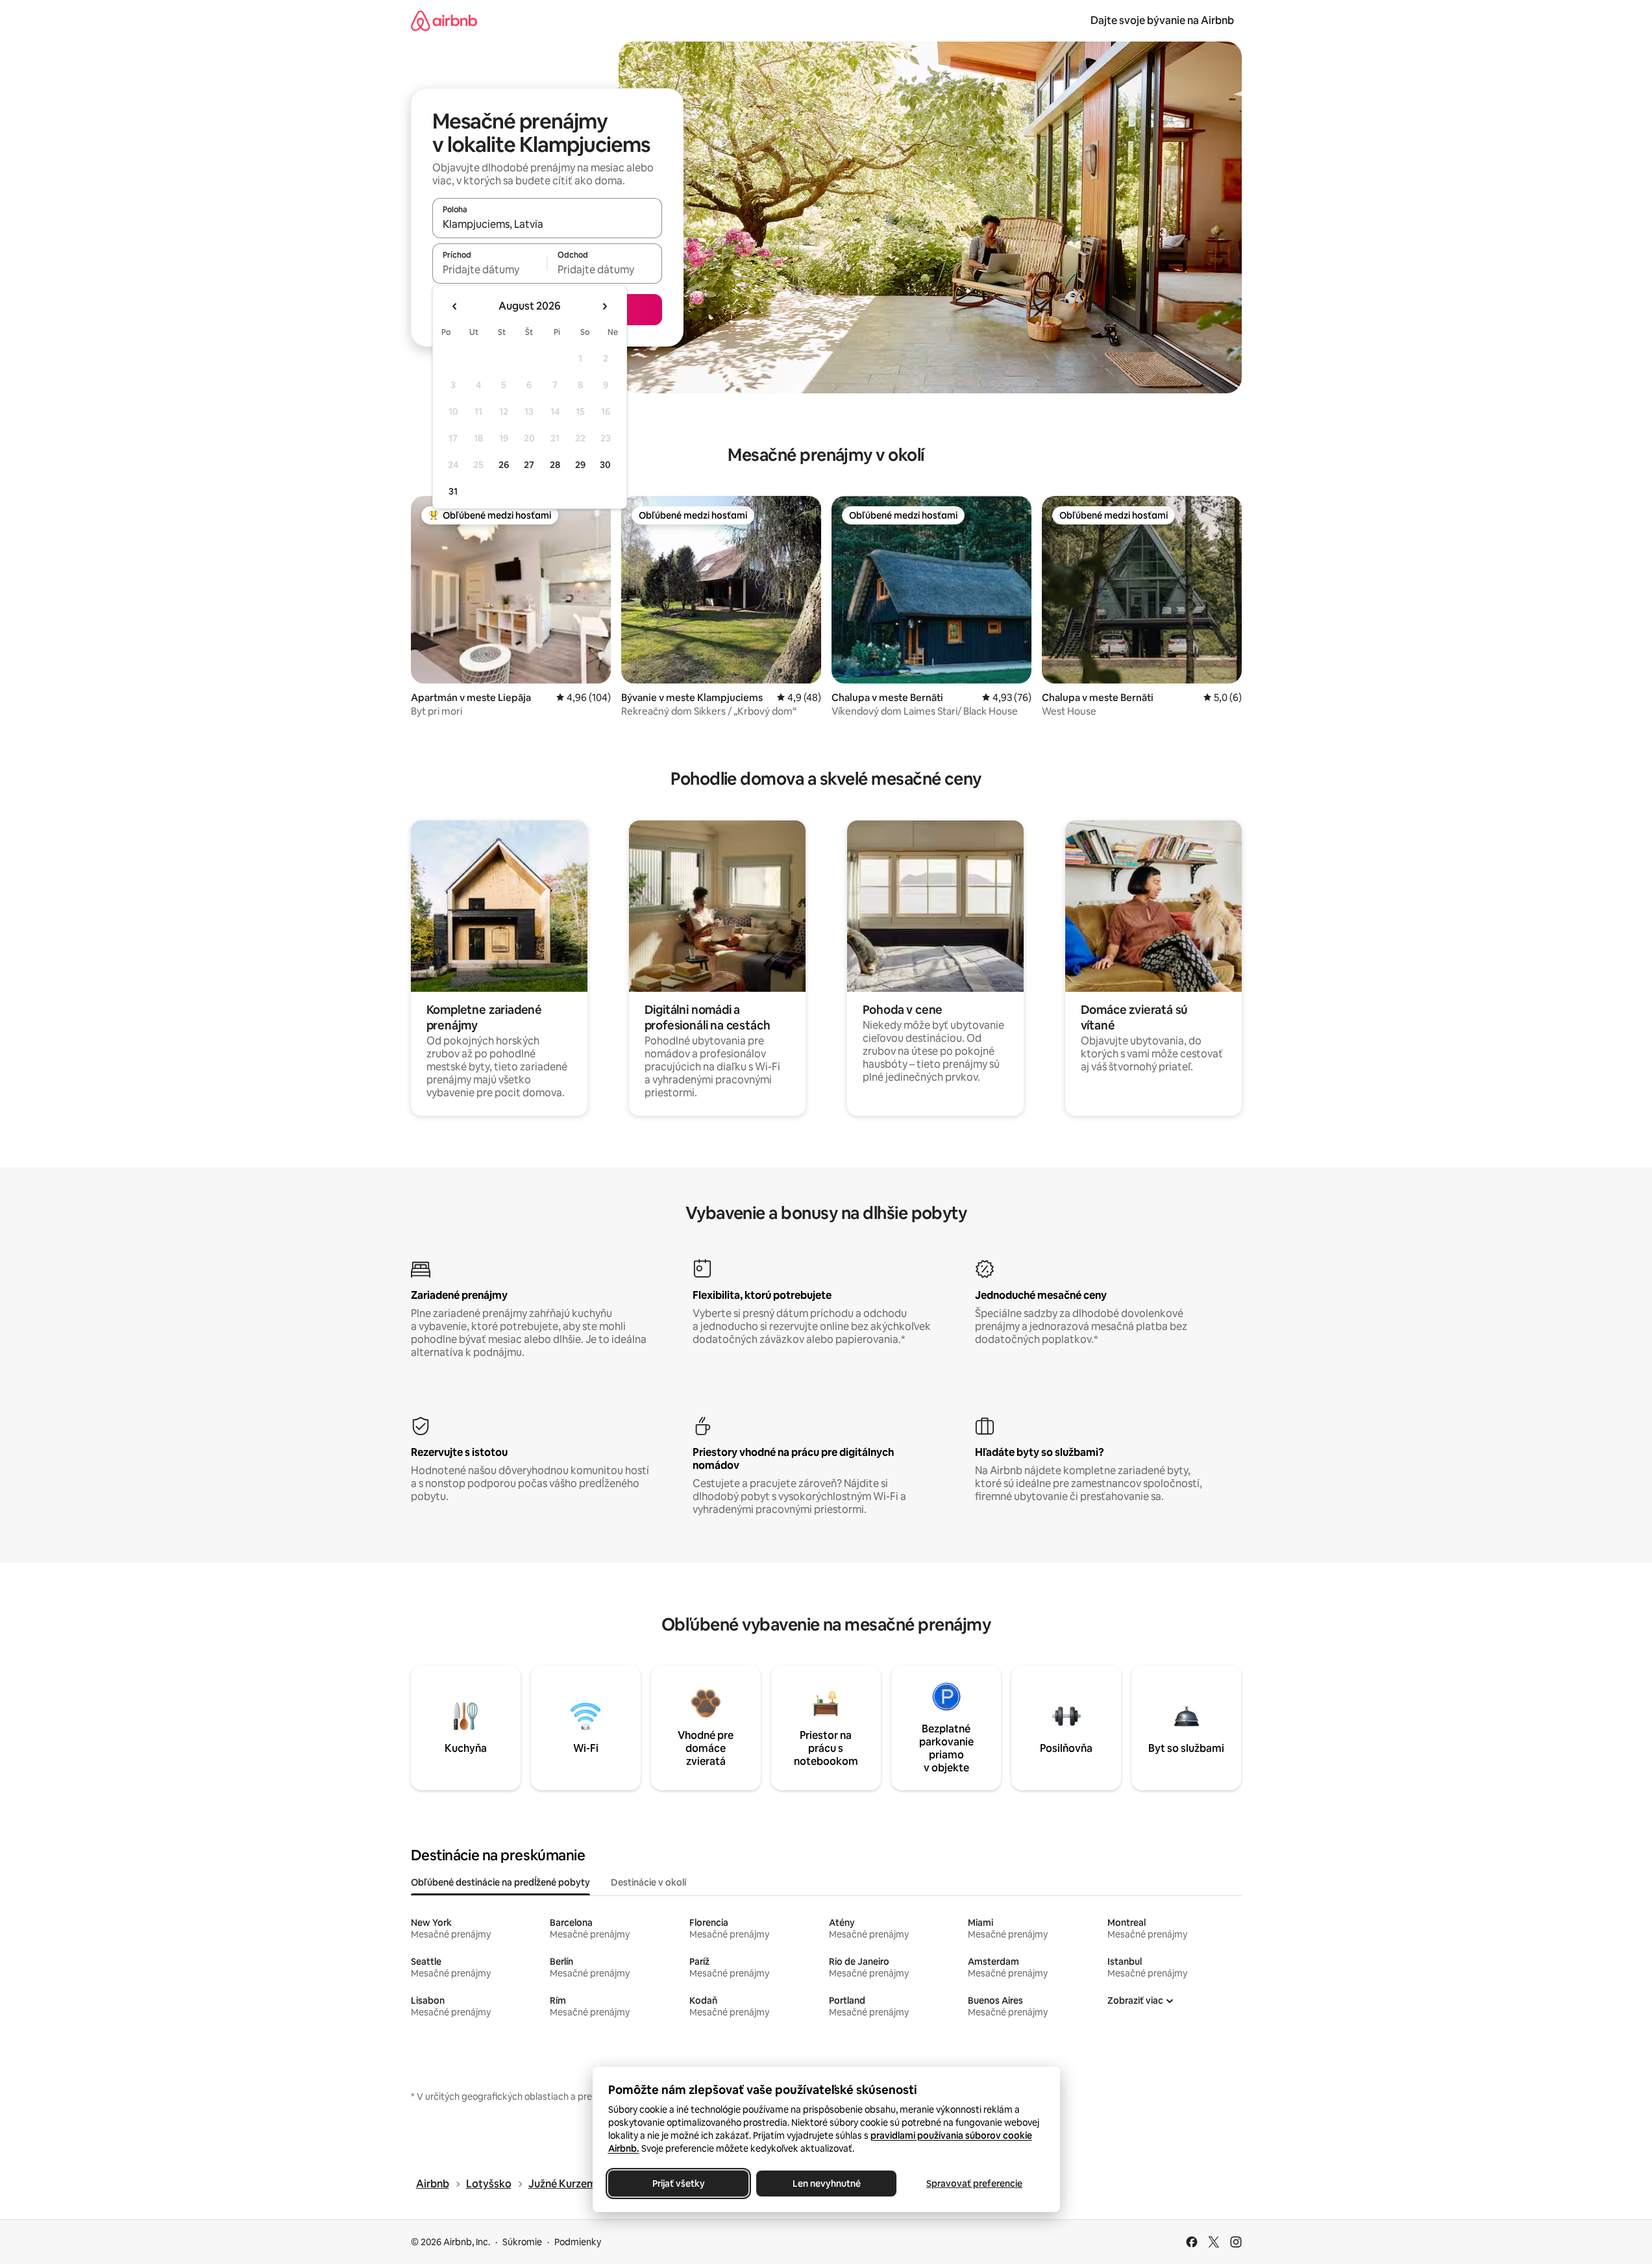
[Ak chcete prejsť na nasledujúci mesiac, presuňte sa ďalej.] (604, 306)
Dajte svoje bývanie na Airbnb (1162, 20)
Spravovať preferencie (974, 2184)
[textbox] (490, 269)
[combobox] (547, 224)
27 (529, 465)
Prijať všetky (678, 2184)
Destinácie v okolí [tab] (648, 1882)
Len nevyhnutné (826, 2184)
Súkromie (522, 2242)
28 (555, 465)
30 (605, 465)
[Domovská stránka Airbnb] (444, 20)
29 (580, 465)
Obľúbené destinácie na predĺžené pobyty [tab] (500, 1882)
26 (504, 465)
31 (453, 491)
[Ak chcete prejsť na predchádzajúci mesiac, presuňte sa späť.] (455, 306)
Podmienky (578, 2242)
